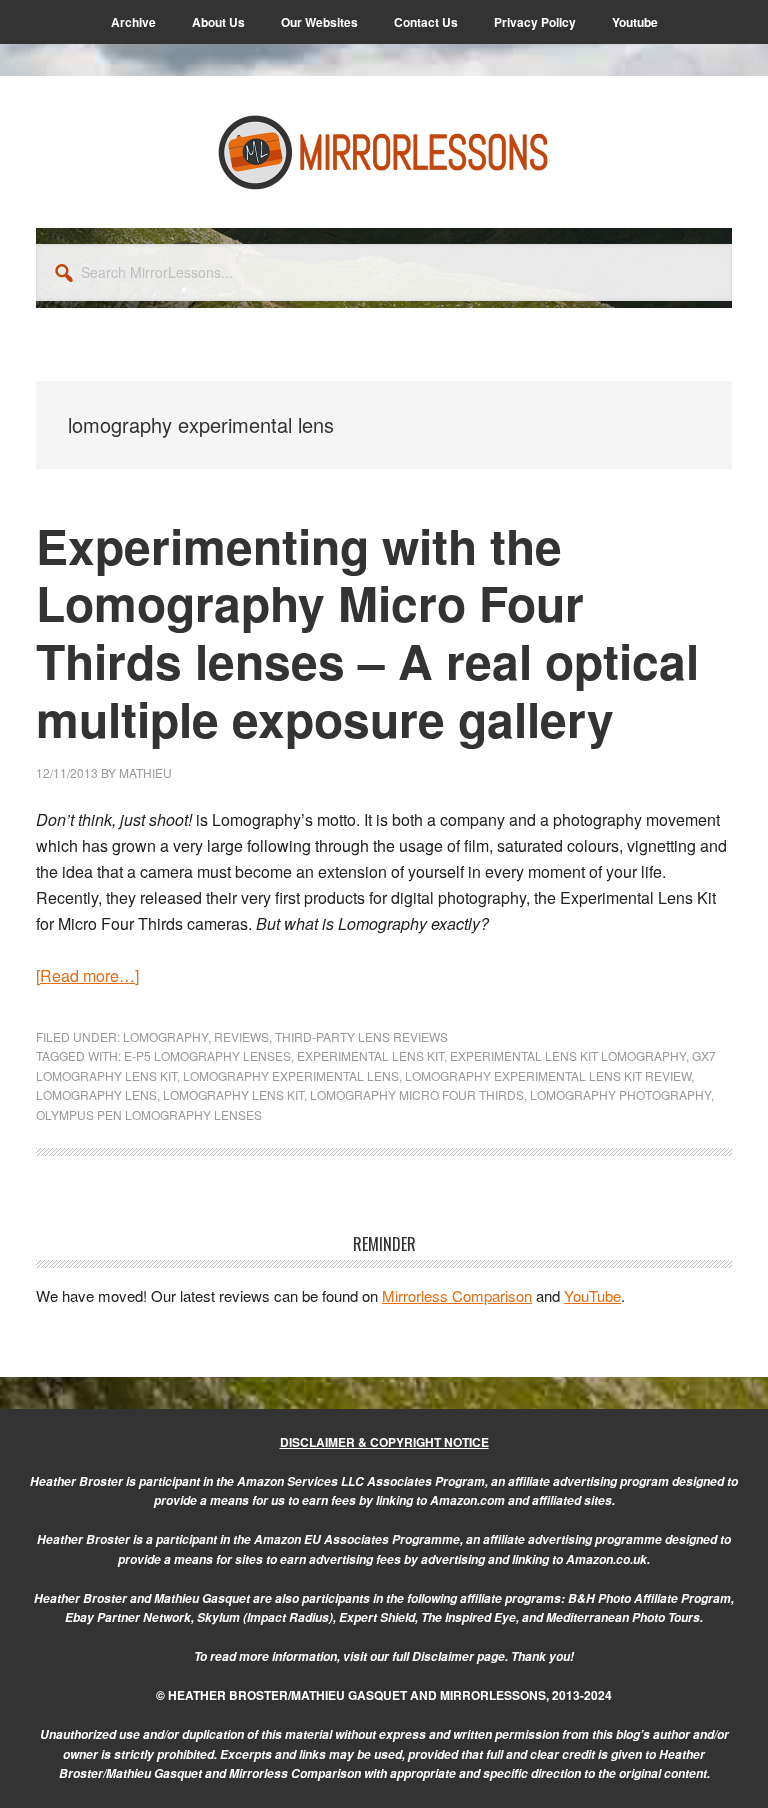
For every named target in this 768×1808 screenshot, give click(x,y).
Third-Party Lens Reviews (361, 1036)
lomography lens (96, 1094)
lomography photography (620, 1094)
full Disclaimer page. (450, 1656)
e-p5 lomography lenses (207, 1055)
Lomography (165, 1036)
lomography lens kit (233, 1094)
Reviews (241, 1036)
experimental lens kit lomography (568, 1055)
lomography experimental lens (291, 1075)
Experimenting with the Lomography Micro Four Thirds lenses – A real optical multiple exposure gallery (367, 632)
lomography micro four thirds (417, 1094)
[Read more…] (87, 975)
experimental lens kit (370, 1055)
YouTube (592, 1295)
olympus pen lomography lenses (149, 1114)
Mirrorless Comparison (457, 1295)
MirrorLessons (384, 152)
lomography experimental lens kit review (548, 1075)
